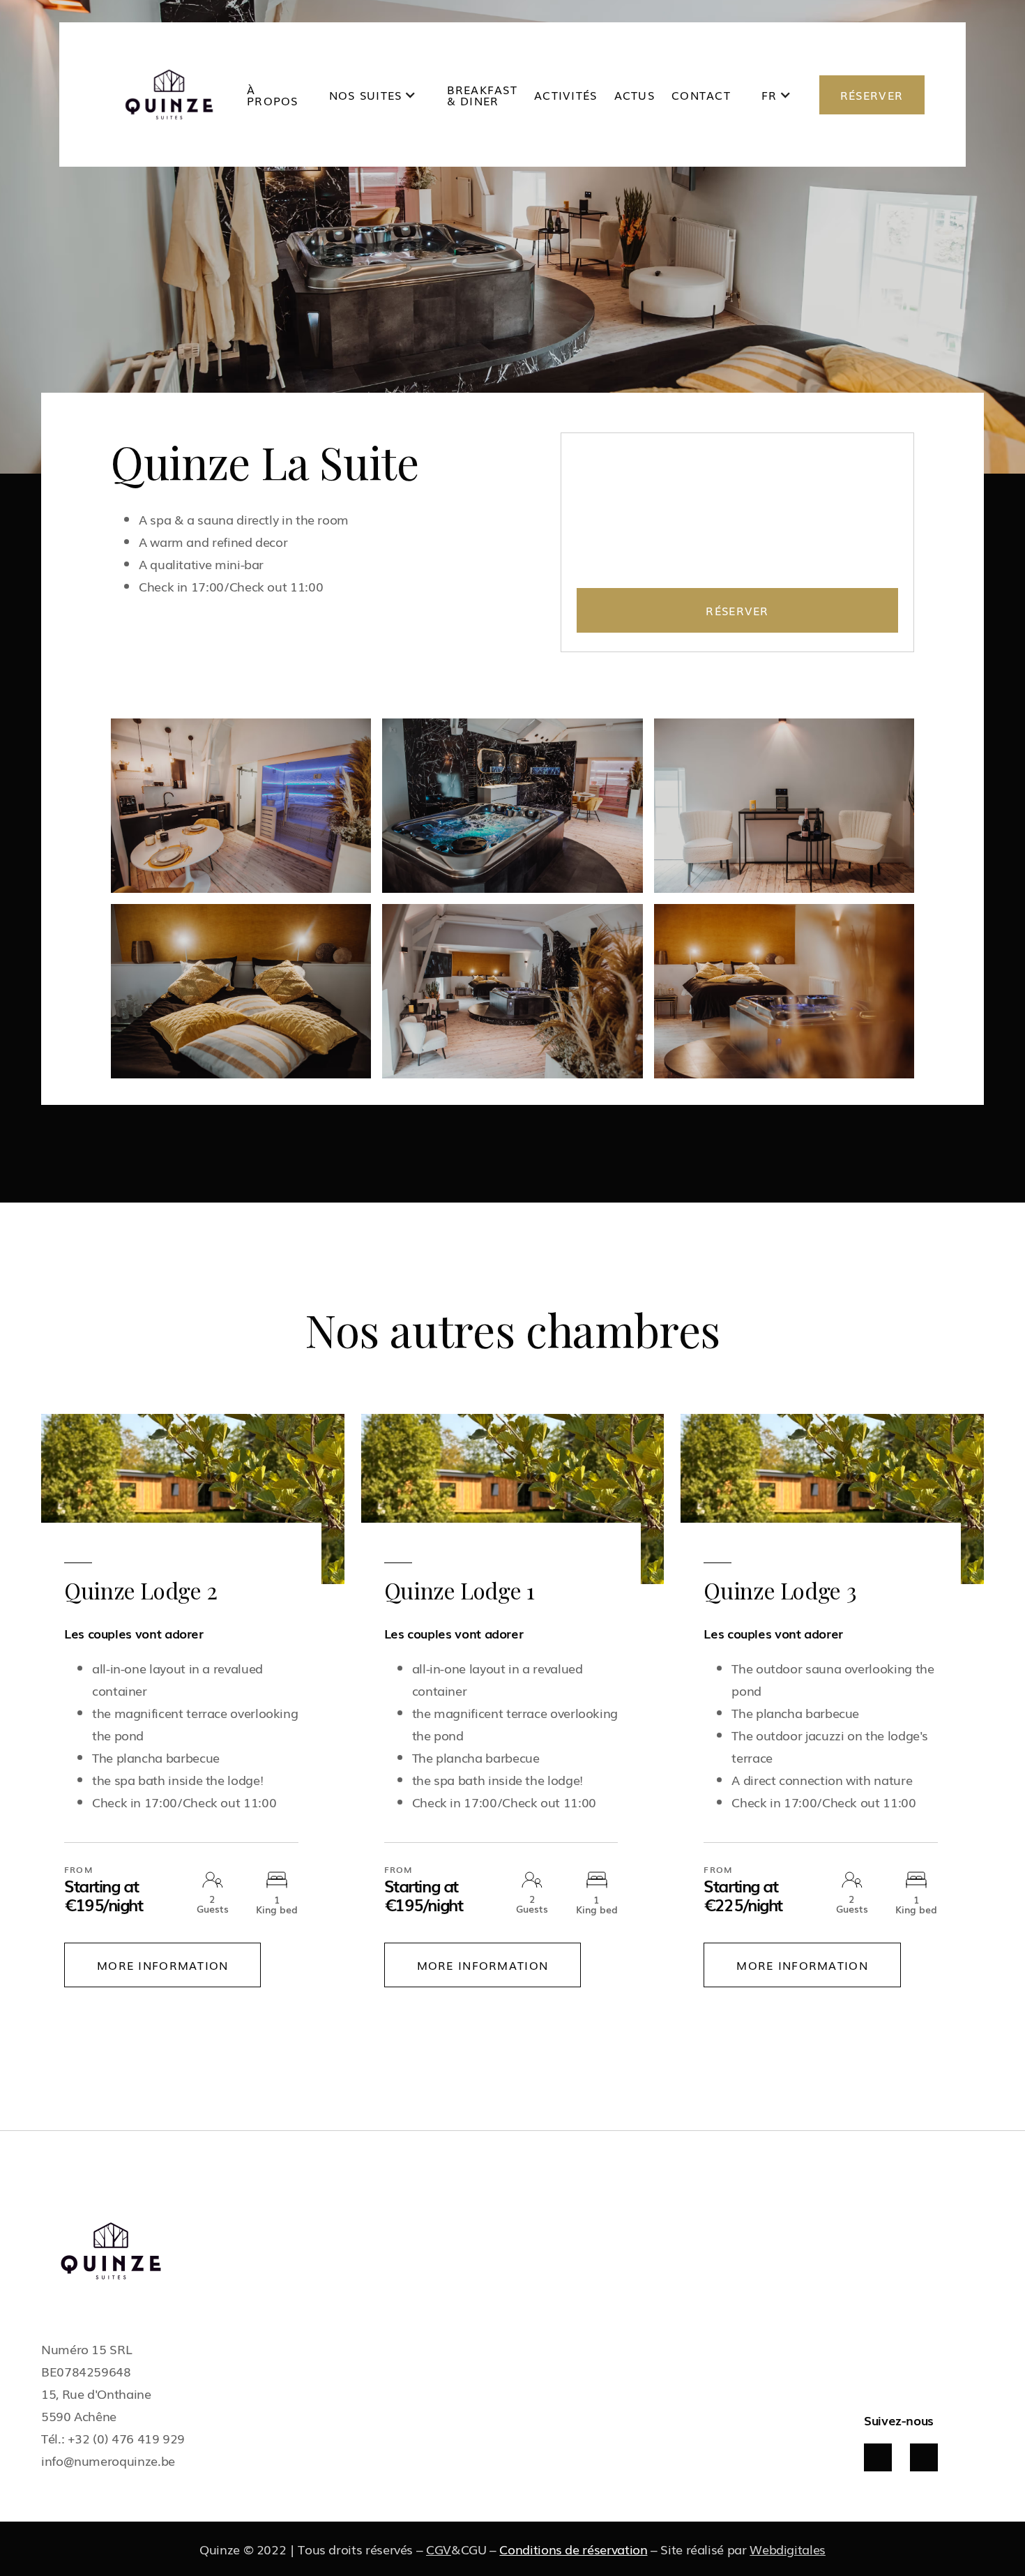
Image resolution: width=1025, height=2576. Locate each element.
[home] (169, 95)
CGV (439, 2549)
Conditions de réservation (573, 2549)
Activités (566, 95)
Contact (701, 95)
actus (635, 95)
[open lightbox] (241, 806)
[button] (373, 95)
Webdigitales (788, 2549)
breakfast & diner (483, 95)
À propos (273, 95)
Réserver (737, 610)
